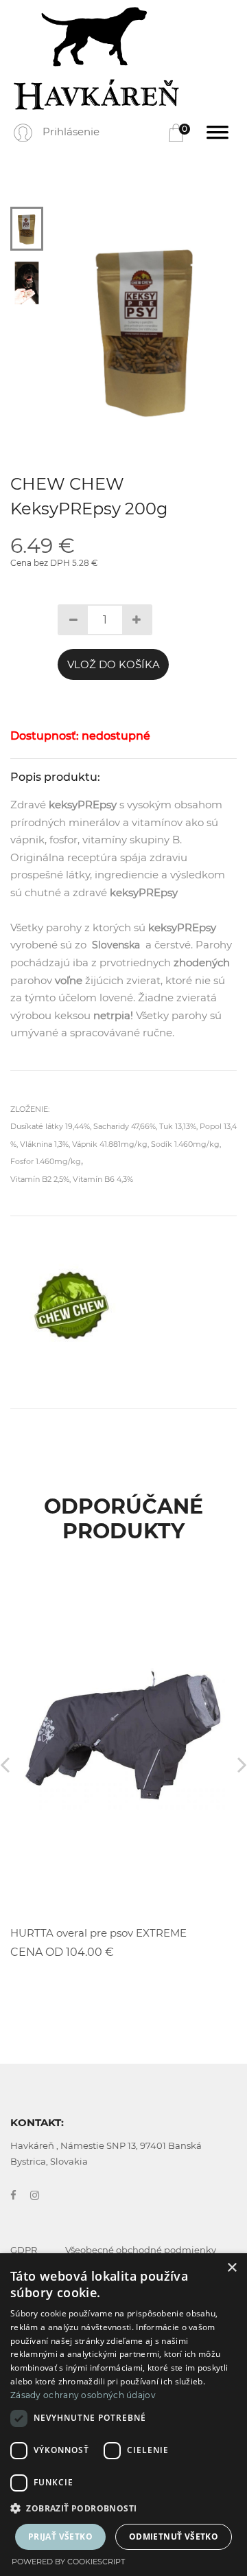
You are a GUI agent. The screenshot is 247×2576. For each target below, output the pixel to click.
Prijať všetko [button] (60, 2537)
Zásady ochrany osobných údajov (83, 2395)
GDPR (24, 2250)
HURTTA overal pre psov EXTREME (98, 1933)
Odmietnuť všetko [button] (174, 2537)
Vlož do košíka (114, 664)
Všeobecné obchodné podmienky (141, 2250)
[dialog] (123, 2415)
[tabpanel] (146, 329)
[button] (123, 2509)
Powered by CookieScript (68, 2562)
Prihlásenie (71, 132)
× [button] (232, 2268)
